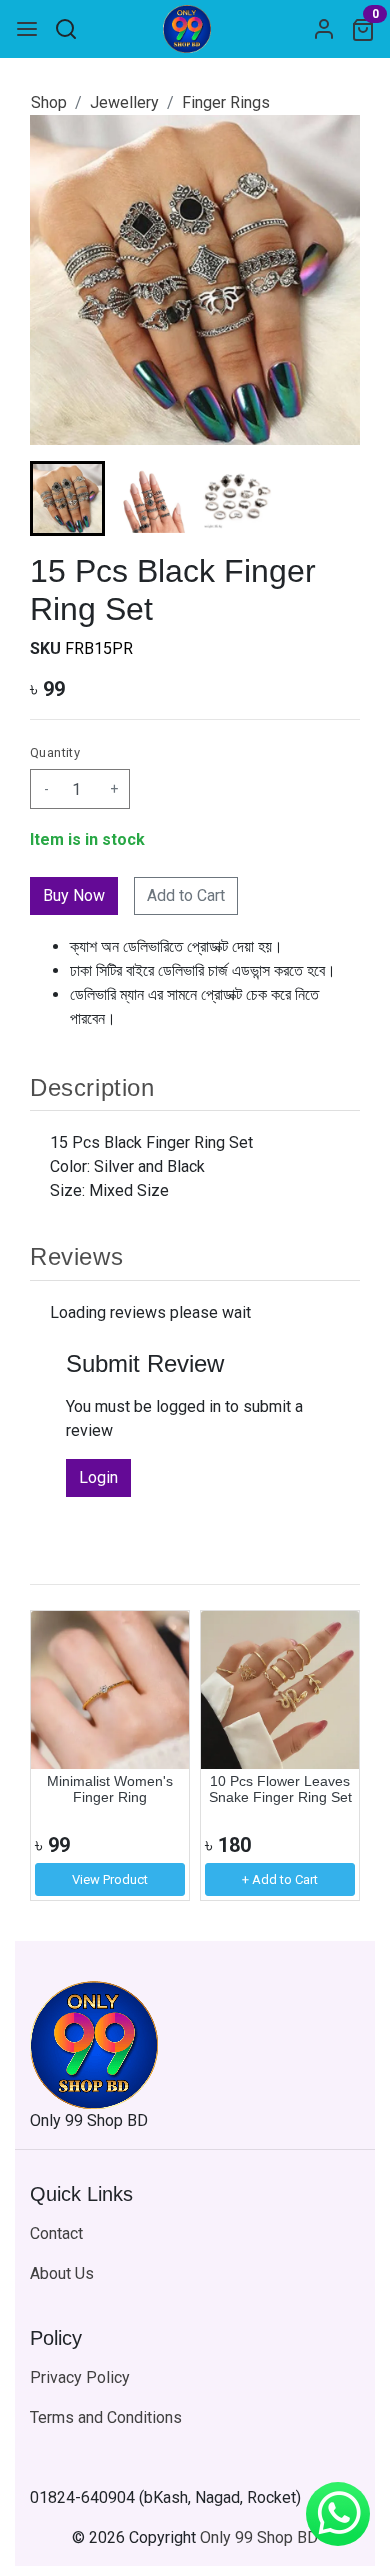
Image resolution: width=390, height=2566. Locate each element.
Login (98, 1477)
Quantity (55, 752)
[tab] (195, 1087)
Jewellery (124, 102)
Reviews (76, 1256)
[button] (152, 498)
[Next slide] (328, 499)
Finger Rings (226, 102)
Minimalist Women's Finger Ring (110, 1789)
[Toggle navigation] (27, 29)
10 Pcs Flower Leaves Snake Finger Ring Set (280, 1789)
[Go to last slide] (62, 499)
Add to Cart (186, 895)
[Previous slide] (62, 1755)
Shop (49, 102)
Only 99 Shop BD (259, 2537)
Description (92, 1087)
